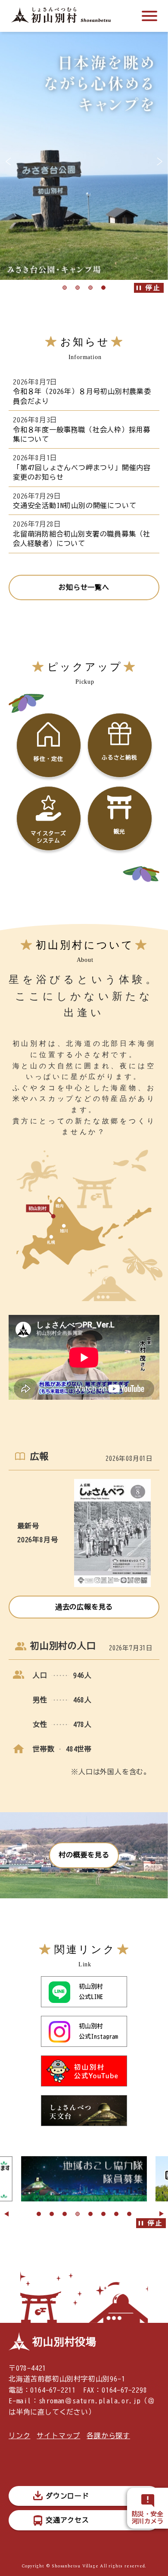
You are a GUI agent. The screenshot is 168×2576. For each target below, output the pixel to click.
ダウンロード (67, 2496)
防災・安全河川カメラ (148, 2518)
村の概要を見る (84, 1855)
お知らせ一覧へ (84, 587)
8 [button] (129, 2214)
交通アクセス (67, 2520)
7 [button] (116, 2214)
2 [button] (78, 288)
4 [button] (103, 288)
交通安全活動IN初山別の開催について (75, 505)
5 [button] (90, 2214)
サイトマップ (58, 2436)
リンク (19, 2436)
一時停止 (149, 288)
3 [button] (90, 288)
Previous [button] (6, 2214)
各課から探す (108, 2436)
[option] (84, 155)
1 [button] (65, 288)
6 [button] (103, 2214)
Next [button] (162, 2214)
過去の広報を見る (84, 1607)
